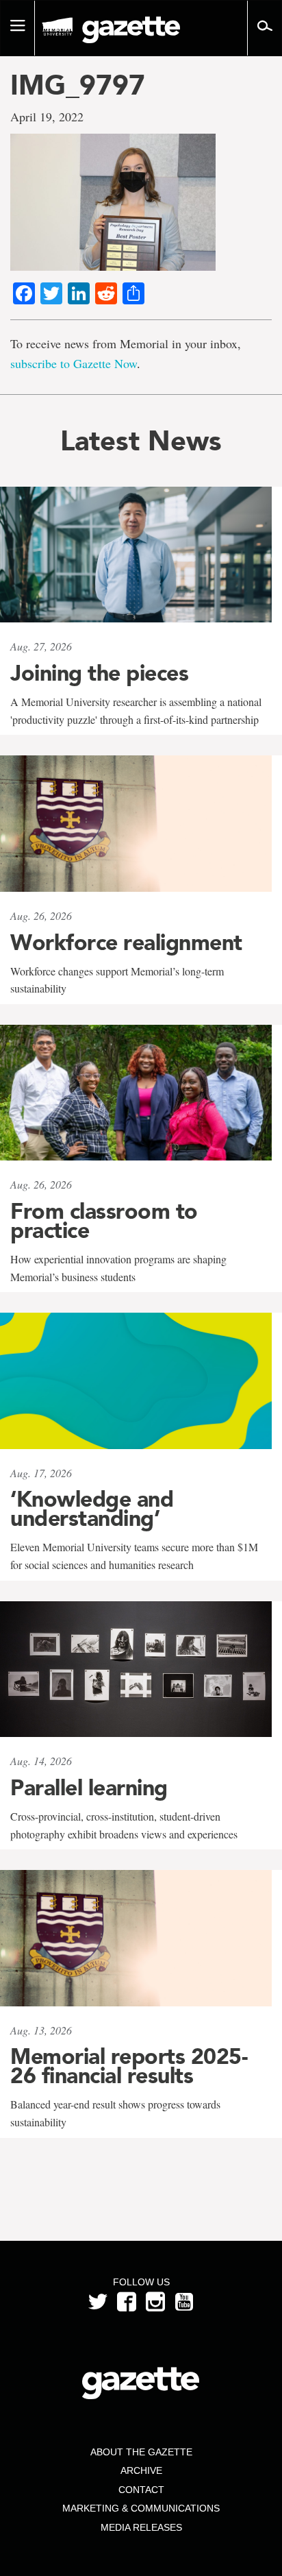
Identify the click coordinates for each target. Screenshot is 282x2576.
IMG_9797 (78, 85)
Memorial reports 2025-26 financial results (129, 2066)
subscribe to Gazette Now (74, 363)
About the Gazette (141, 2452)
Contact (141, 2490)
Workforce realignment (126, 943)
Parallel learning (89, 1788)
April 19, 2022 (47, 117)
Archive (141, 2470)
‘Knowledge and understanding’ (92, 1509)
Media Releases (141, 2527)
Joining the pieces (99, 673)
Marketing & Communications (141, 2508)
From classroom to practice (104, 1221)
